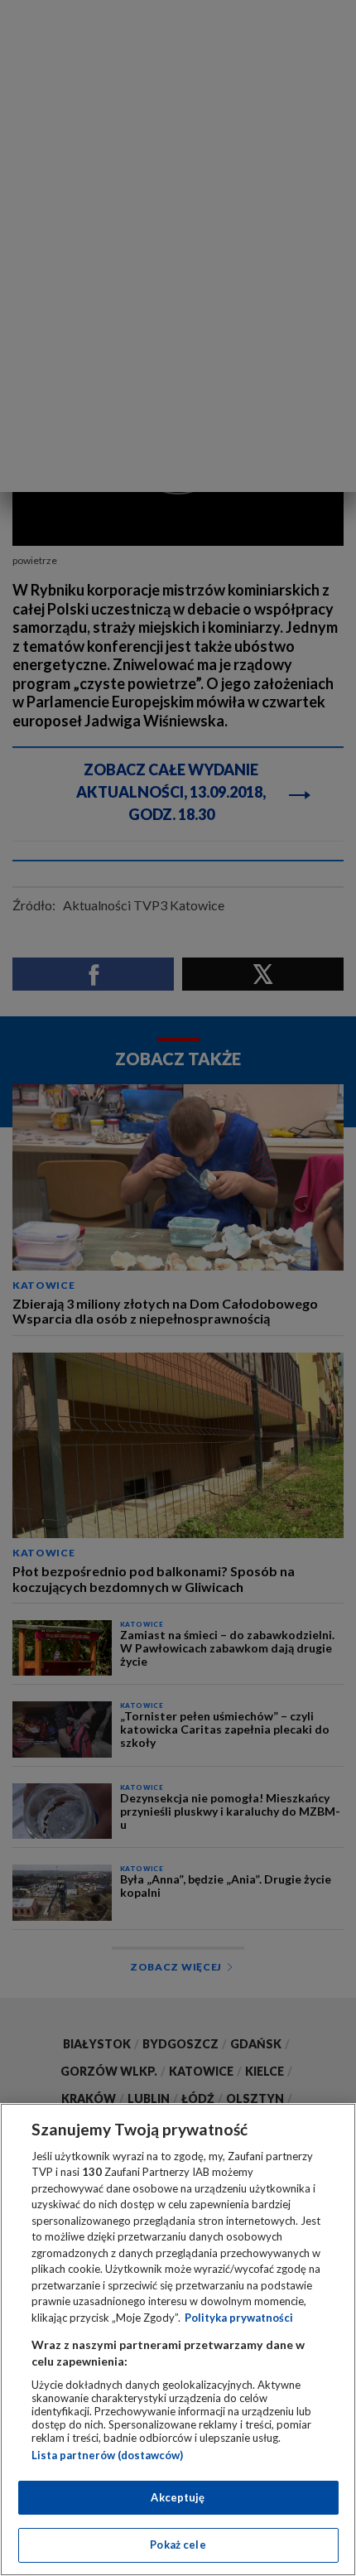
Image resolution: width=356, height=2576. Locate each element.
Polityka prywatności (239, 2318)
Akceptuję (178, 2497)
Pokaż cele (178, 2545)
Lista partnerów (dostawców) (107, 2455)
